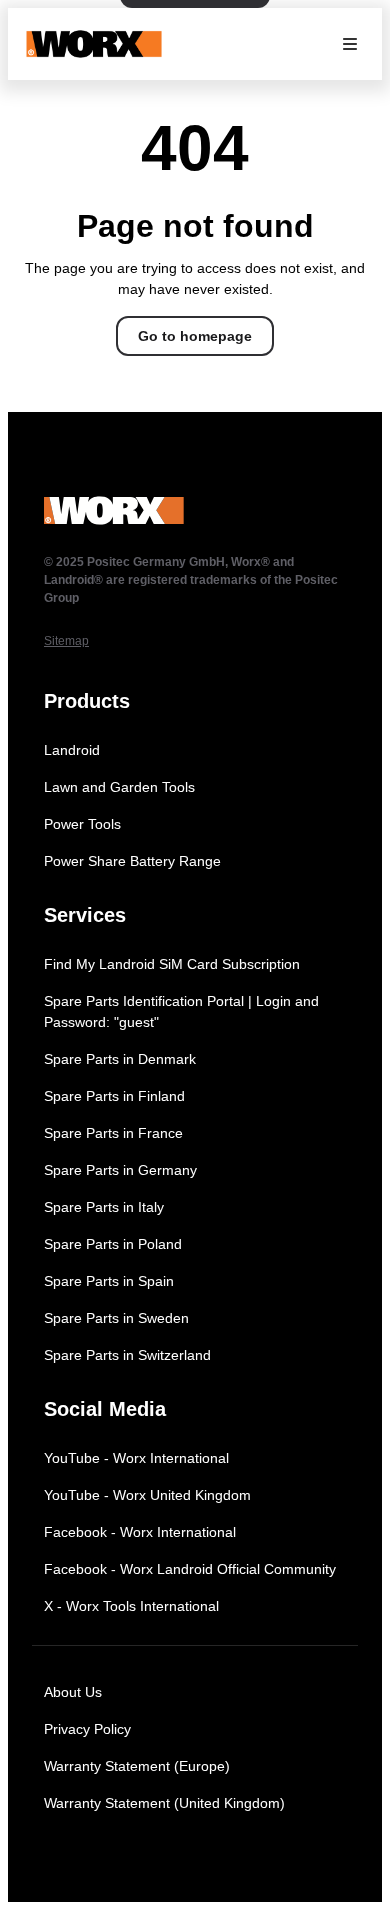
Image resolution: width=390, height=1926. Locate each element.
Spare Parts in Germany (120, 1170)
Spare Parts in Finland (114, 1096)
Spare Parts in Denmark (120, 1059)
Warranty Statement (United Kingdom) (164, 1803)
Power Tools (82, 824)
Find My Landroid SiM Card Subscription (172, 964)
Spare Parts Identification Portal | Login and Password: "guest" (181, 1011)
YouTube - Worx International (136, 1458)
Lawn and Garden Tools (119, 787)
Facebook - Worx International (140, 1532)
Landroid (72, 750)
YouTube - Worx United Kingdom (147, 1495)
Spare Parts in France (113, 1133)
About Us (73, 1692)
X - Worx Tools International (131, 1606)
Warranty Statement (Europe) (137, 1766)
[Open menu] (350, 44)
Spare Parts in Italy (104, 1207)
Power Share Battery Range (132, 861)
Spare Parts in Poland (113, 1244)
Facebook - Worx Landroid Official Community (190, 1569)
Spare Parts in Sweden (116, 1318)
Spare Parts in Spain (109, 1281)
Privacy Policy (87, 1729)
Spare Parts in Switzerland (127, 1355)
